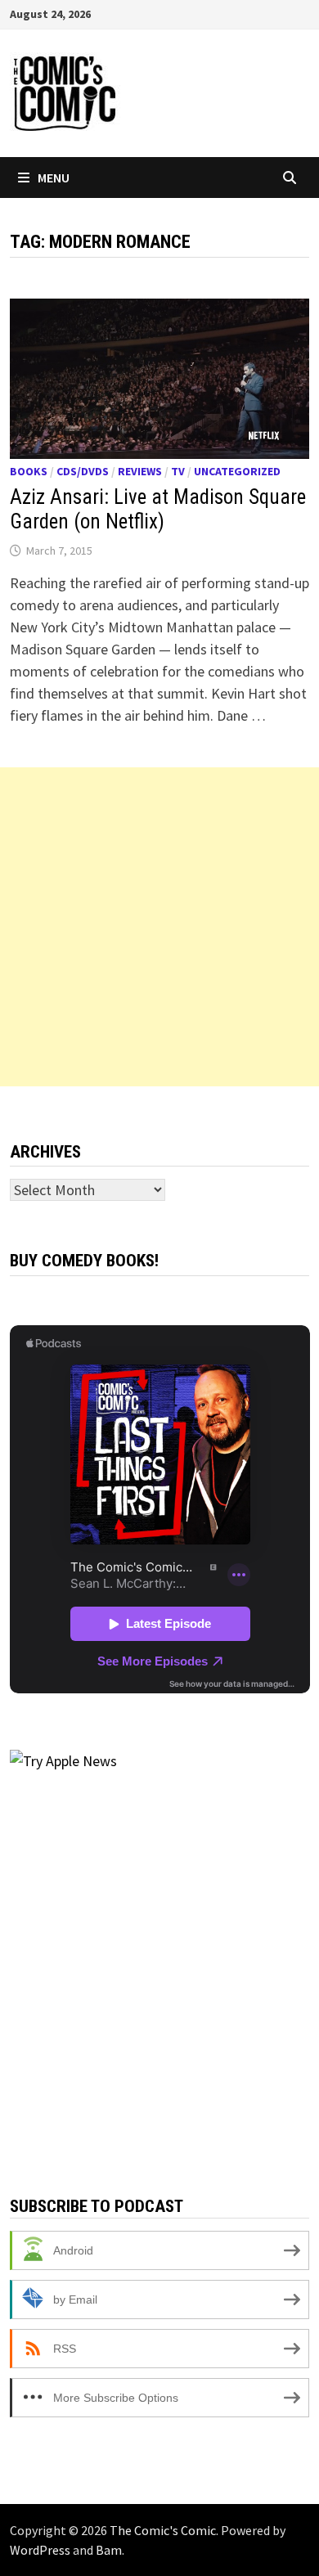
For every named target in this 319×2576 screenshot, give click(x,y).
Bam (109, 2550)
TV (178, 471)
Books (29, 471)
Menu (54, 178)
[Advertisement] (159, 927)
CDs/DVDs (83, 471)
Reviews (140, 471)
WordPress (40, 2550)
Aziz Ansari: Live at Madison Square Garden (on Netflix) (158, 509)
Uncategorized (237, 471)
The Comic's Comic (163, 2530)
